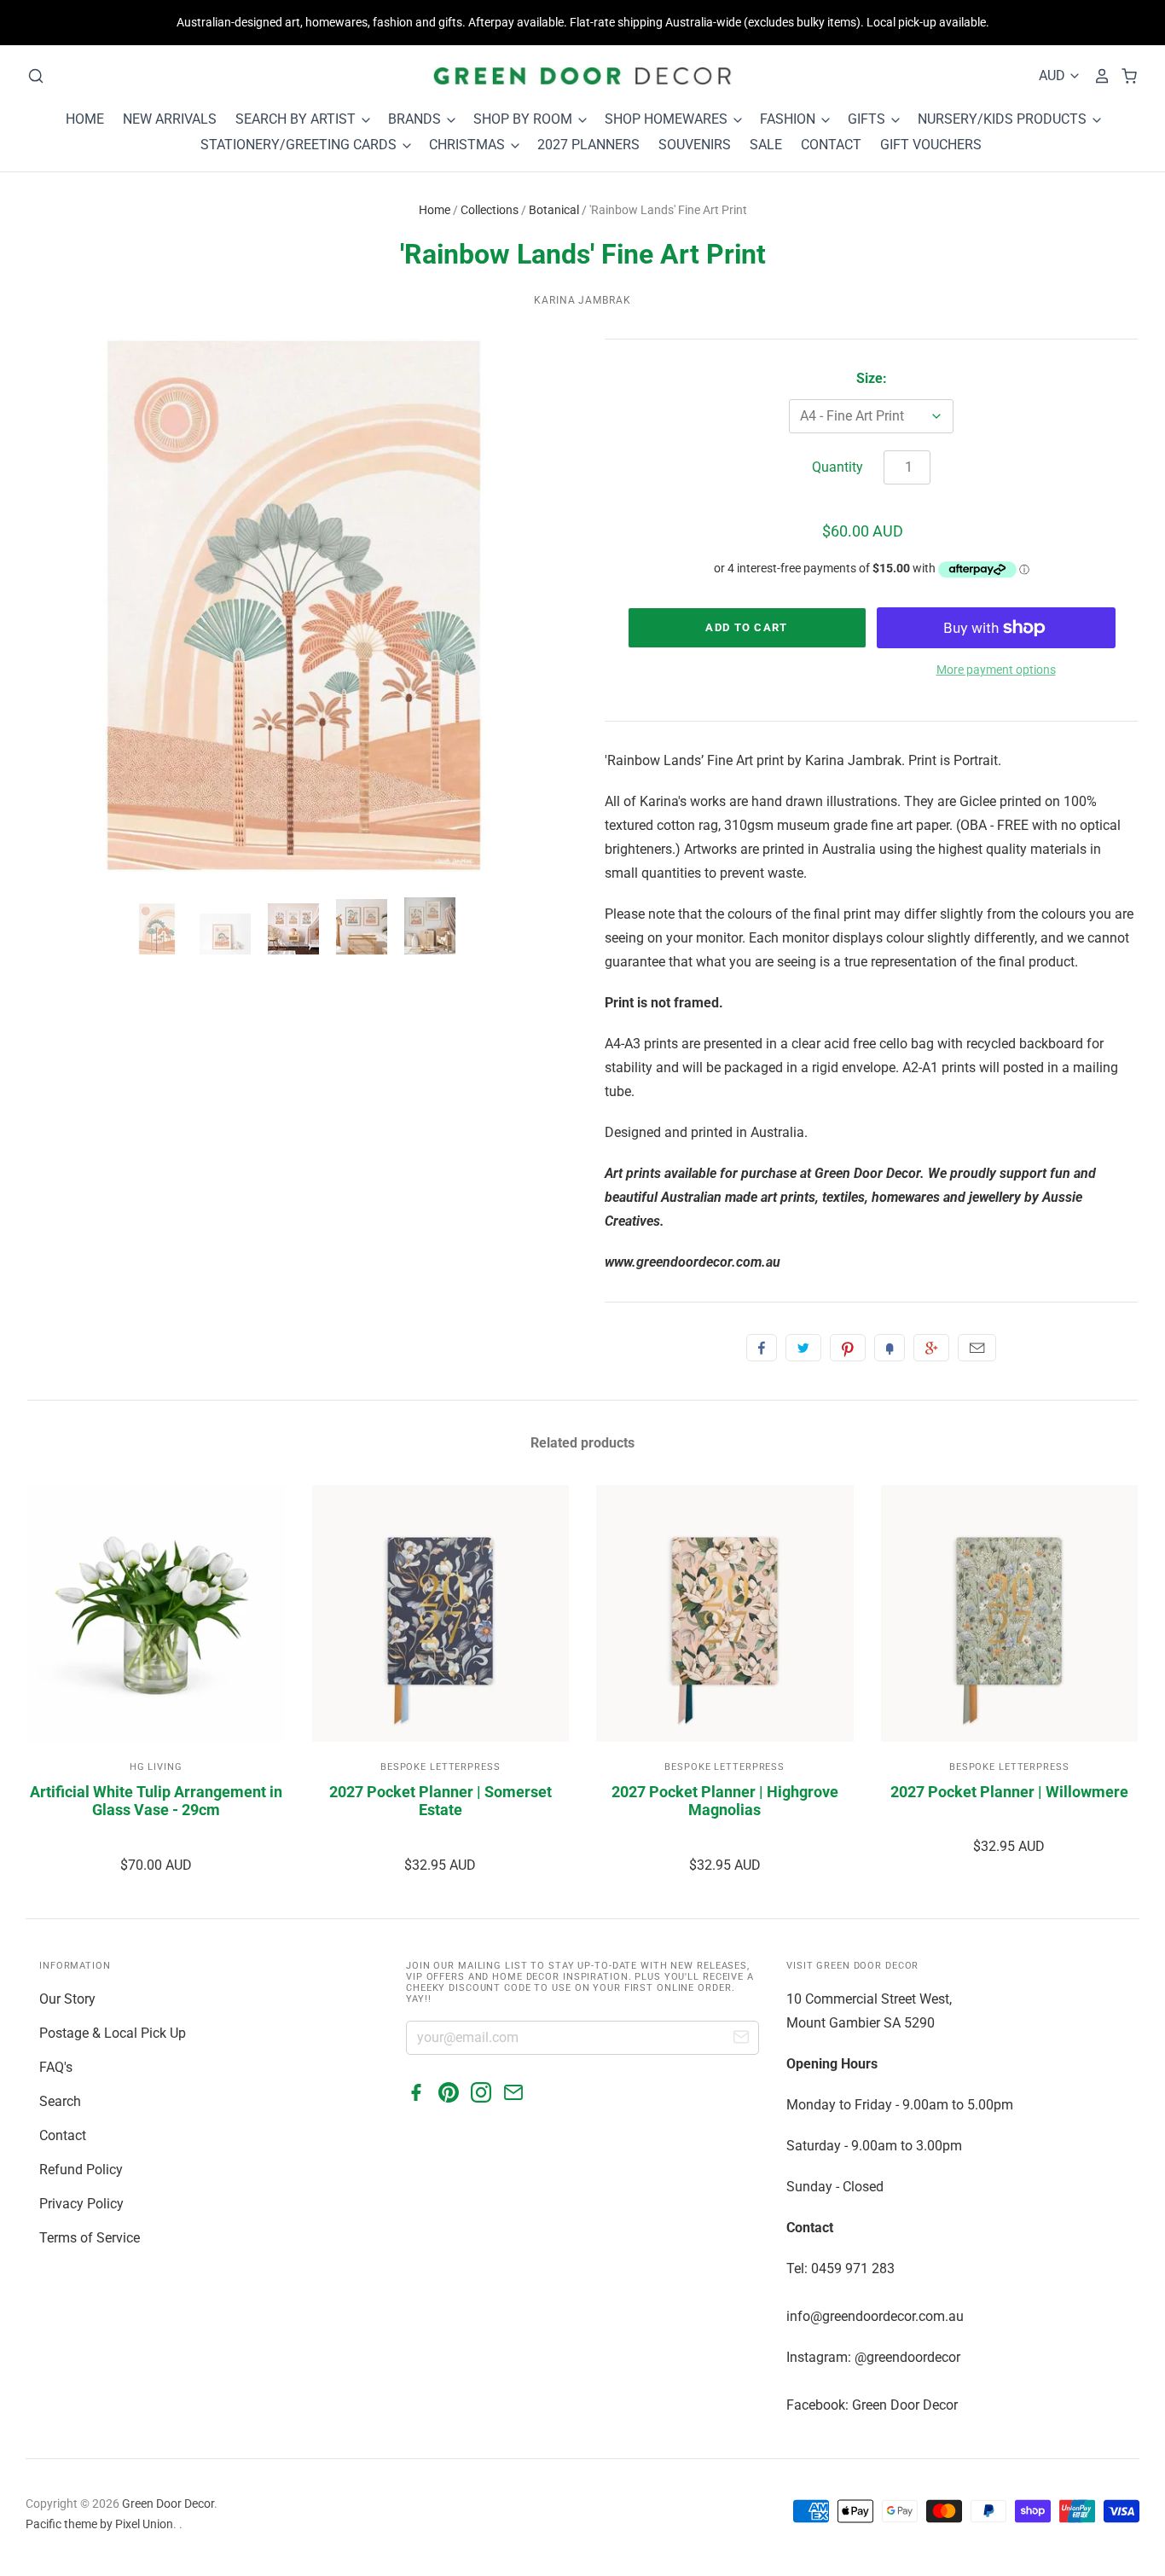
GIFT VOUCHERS (931, 145)
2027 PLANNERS (588, 145)
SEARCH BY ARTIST (297, 119)
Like (762, 1348)
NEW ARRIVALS (170, 119)
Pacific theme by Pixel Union (99, 2524)
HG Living (156, 1767)
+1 (931, 1348)
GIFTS (868, 119)
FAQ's (56, 2067)
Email (977, 1348)
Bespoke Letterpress (440, 1767)
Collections (490, 210)
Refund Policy (81, 2170)
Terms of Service (90, 2238)
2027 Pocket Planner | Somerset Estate (440, 1801)
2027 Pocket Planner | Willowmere (1009, 1792)
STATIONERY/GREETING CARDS (300, 145)
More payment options (996, 670)
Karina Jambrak (582, 300)
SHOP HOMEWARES (668, 119)
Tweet (803, 1348)
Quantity (838, 467)
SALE (766, 145)
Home (435, 210)
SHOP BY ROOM (525, 119)
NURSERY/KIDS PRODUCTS (1004, 119)
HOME (85, 119)
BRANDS (416, 119)
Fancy (890, 1348)
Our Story (67, 1999)
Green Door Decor (168, 2503)
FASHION (789, 119)
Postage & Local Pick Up (113, 2033)
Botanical (554, 210)
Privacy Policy (81, 2204)
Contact (63, 2135)
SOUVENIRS (695, 145)
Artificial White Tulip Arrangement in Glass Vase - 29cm (156, 1801)
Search (60, 2101)
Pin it (848, 1348)
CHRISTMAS (469, 145)
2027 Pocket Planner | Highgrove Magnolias (725, 1801)
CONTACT (831, 145)
